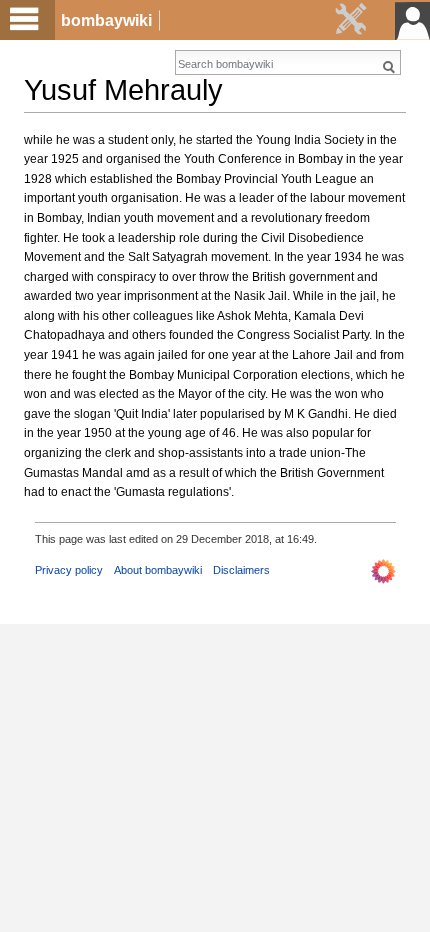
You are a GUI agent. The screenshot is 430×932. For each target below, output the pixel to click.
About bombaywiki (158, 570)
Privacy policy (69, 570)
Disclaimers (241, 570)
